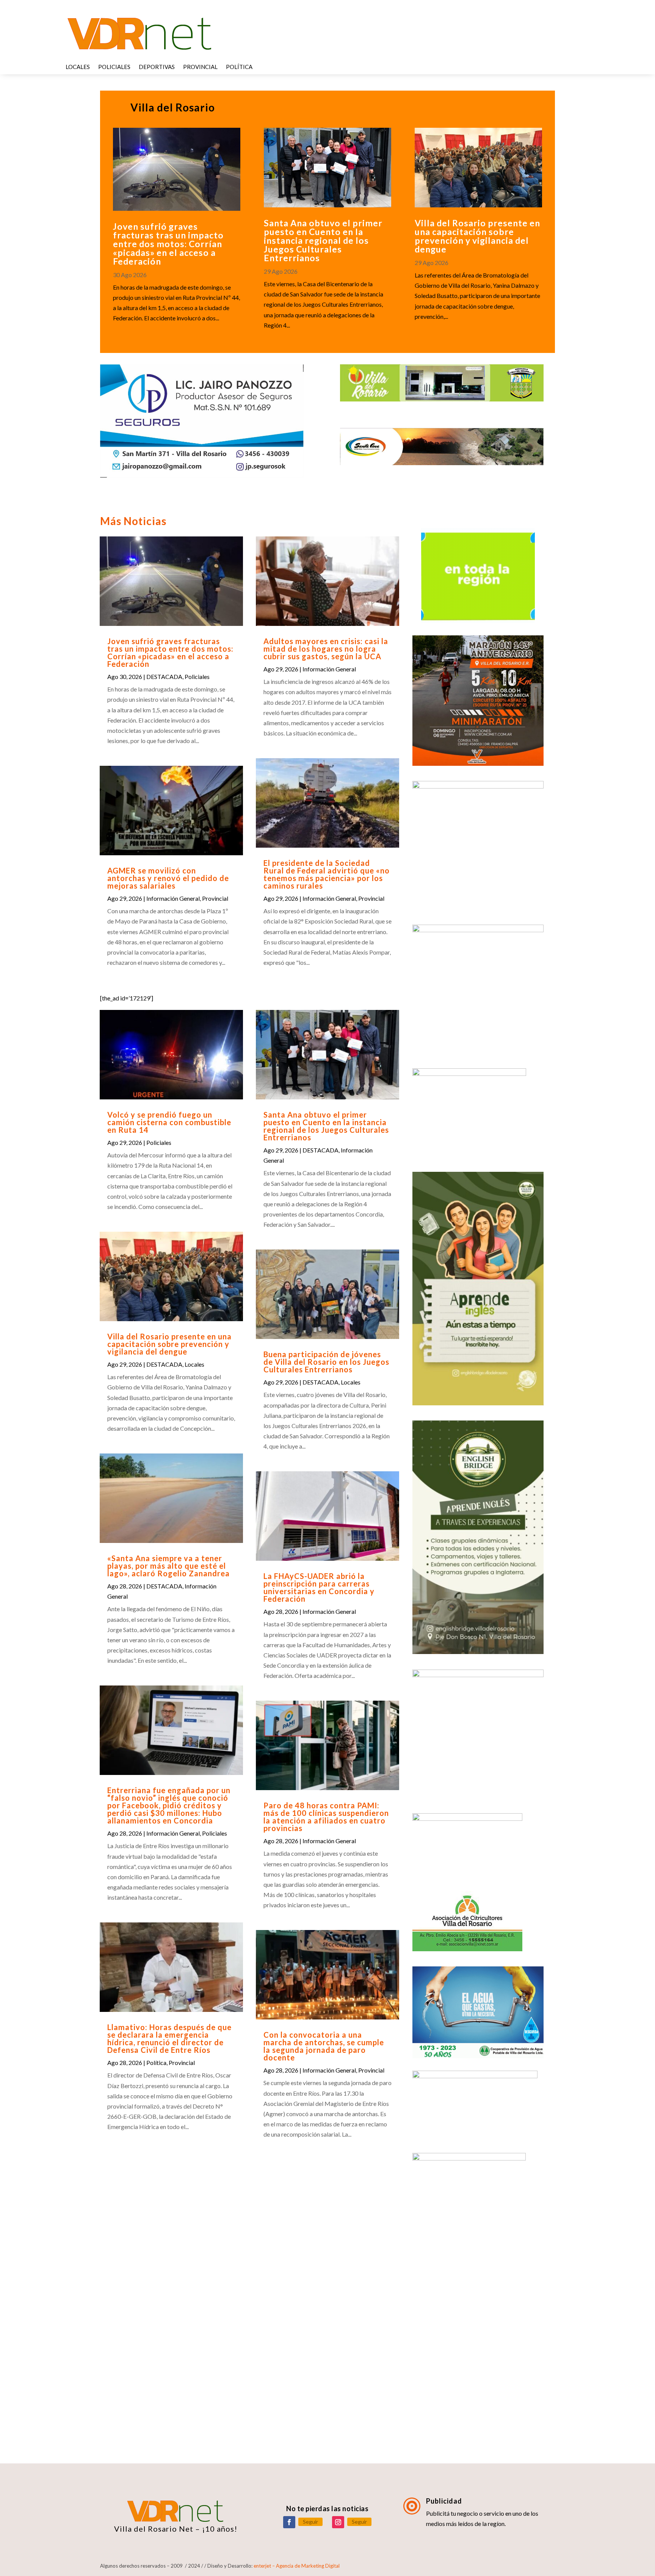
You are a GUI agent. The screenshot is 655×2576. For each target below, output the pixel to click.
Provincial (200, 67)
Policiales (114, 67)
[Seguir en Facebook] (289, 2522)
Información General (173, 898)
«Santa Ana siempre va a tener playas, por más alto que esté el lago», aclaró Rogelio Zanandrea (168, 1566)
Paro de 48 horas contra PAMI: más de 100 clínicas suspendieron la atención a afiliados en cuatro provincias (326, 1817)
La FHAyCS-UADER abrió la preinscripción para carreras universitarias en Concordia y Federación (319, 1587)
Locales (78, 67)
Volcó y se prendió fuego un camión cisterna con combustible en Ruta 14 (169, 1122)
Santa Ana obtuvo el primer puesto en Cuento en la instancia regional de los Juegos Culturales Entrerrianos (323, 240)
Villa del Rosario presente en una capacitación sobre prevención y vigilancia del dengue (477, 236)
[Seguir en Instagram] (338, 2522)
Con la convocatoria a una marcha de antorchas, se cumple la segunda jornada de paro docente (324, 2046)
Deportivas (157, 67)
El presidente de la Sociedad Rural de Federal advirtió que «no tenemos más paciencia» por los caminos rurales (327, 874)
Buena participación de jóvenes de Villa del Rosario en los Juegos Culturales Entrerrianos (326, 1362)
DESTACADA (164, 677)
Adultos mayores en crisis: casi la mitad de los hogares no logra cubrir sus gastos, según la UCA (326, 649)
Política (239, 67)
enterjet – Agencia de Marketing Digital (297, 2566)
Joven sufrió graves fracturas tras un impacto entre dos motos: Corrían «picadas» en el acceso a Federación (168, 244)
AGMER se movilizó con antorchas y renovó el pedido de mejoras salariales (168, 878)
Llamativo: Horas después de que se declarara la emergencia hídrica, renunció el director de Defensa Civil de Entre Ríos (169, 2038)
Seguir (310, 2522)
